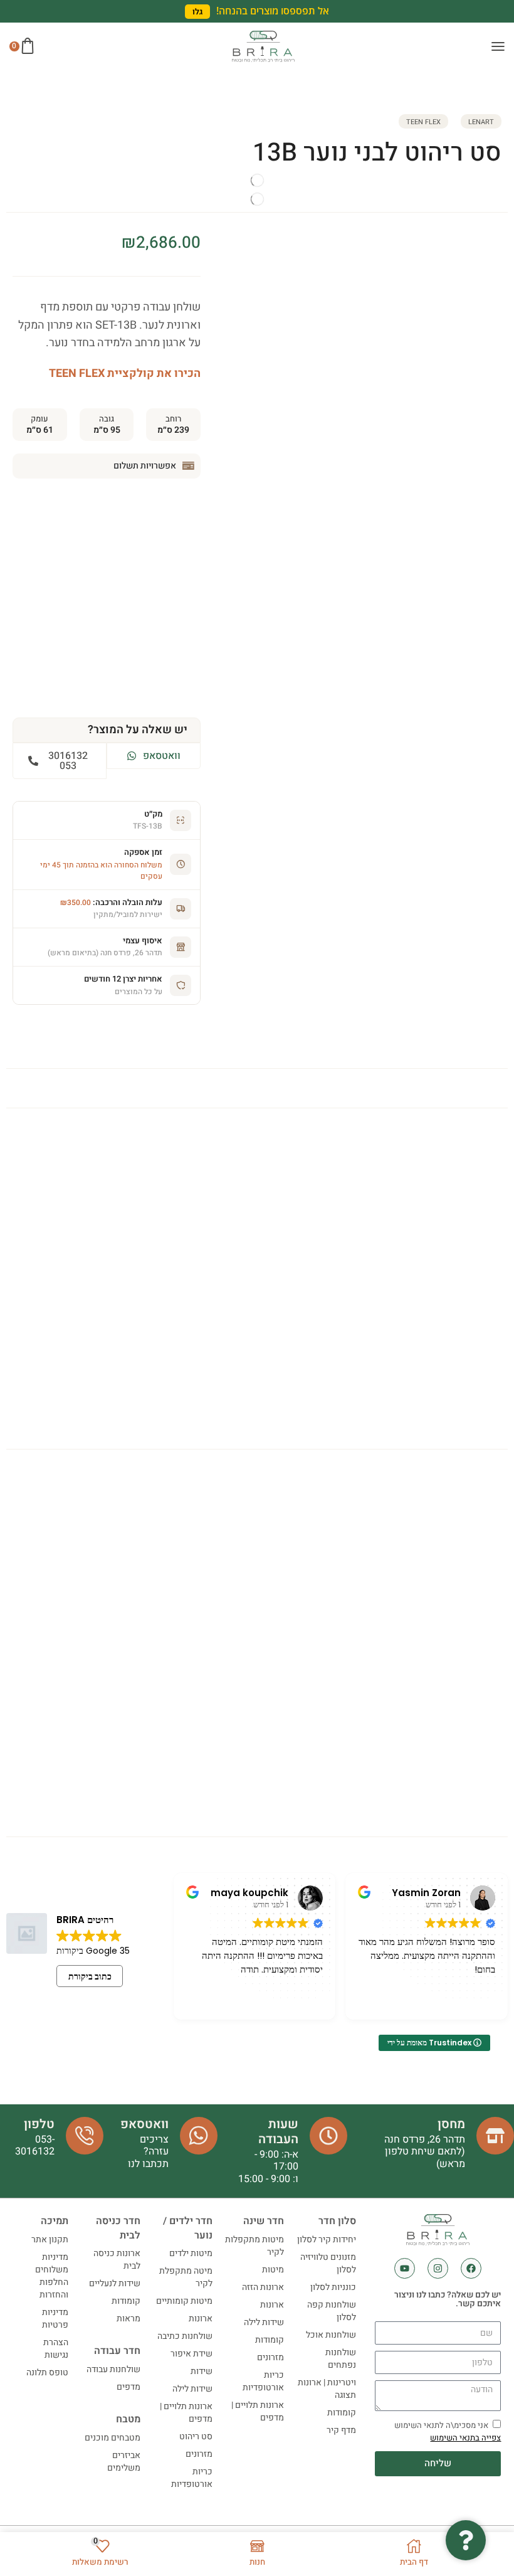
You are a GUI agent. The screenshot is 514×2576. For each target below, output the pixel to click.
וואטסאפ (144, 2124)
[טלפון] (85, 2136)
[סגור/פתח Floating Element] (466, 2540)
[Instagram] (438, 2268)
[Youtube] (405, 2268)
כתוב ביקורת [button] (90, 1976)
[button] (197, 12)
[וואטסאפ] (199, 2136)
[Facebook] (471, 2268)
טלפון (39, 2124)
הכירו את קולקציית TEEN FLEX (125, 374)
